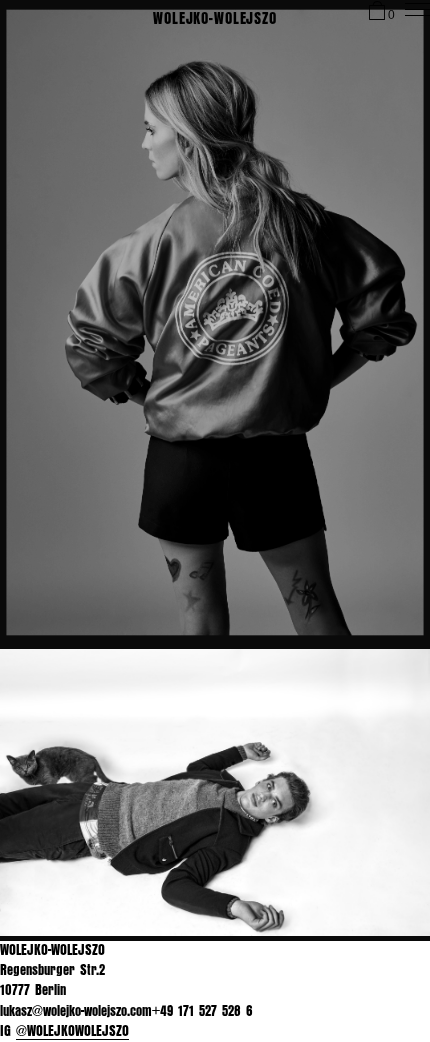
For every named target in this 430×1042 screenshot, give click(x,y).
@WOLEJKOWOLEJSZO (72, 1031)
